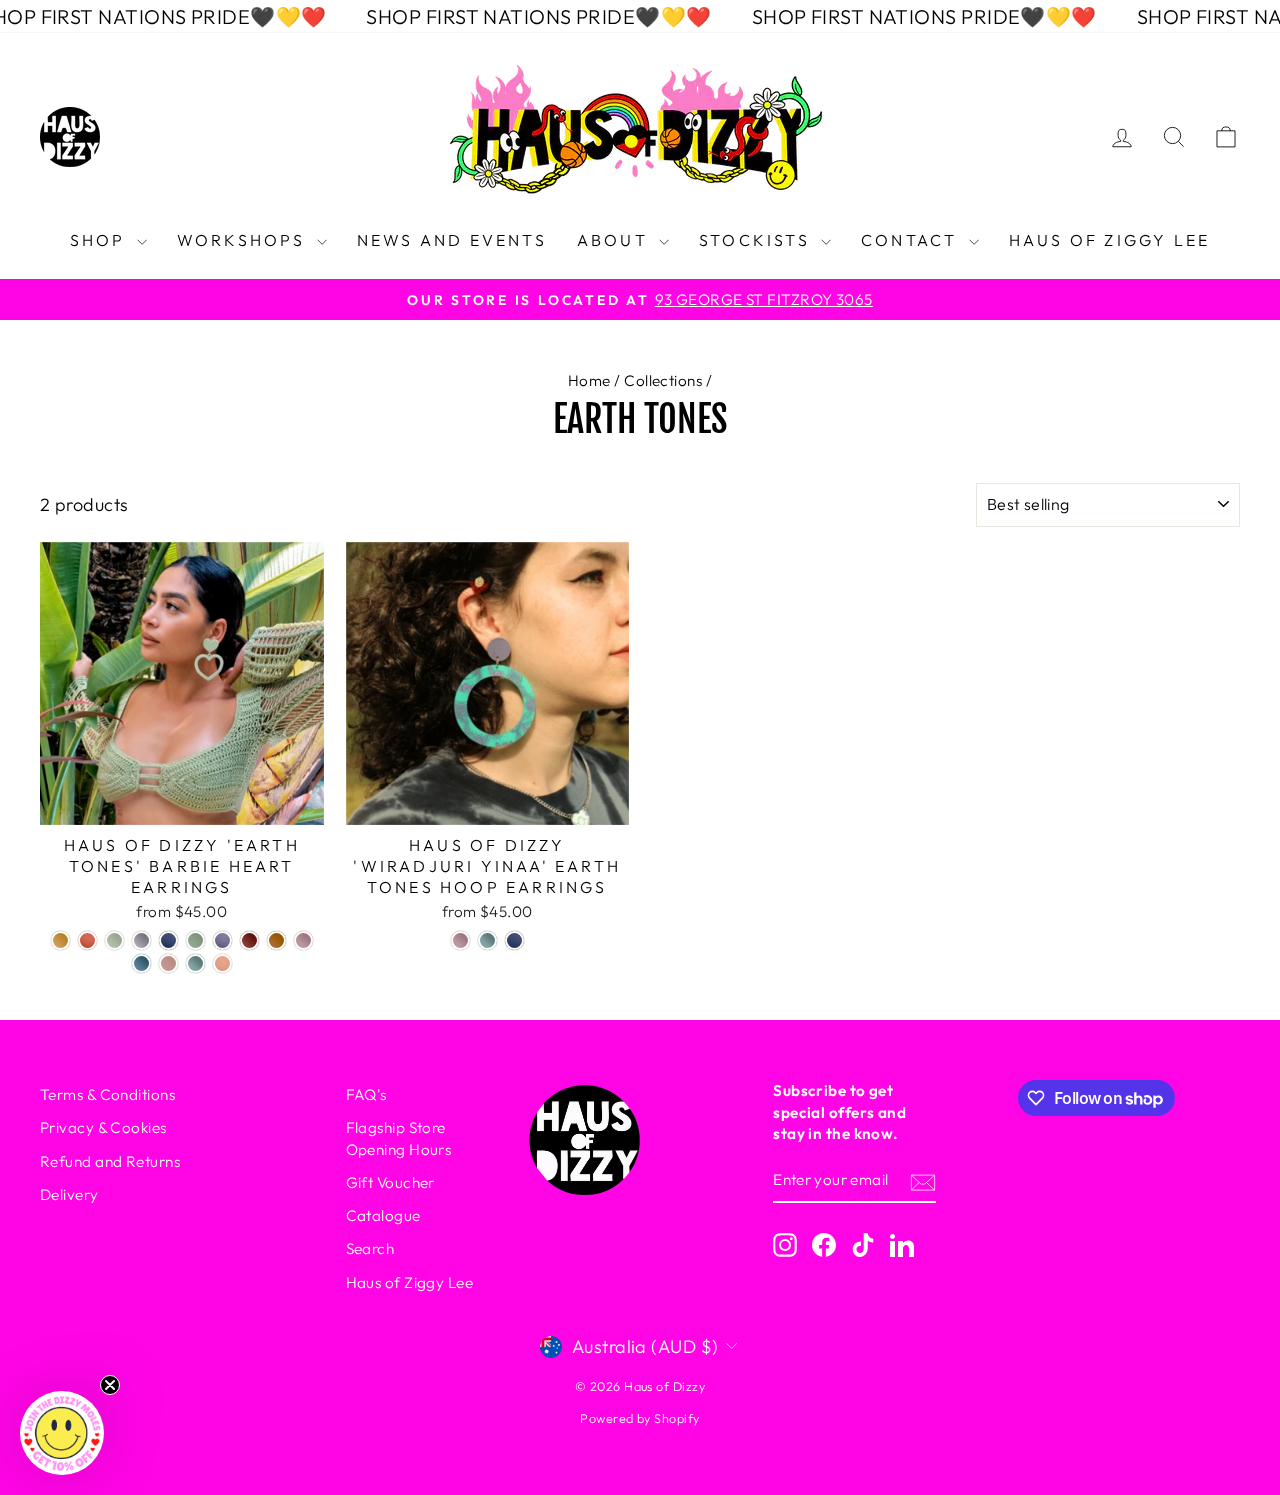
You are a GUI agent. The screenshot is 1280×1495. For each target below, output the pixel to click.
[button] (62, 1433)
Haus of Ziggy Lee (410, 1282)
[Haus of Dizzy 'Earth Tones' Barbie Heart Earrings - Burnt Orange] (276, 940)
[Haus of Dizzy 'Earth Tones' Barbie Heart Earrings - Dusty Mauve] (141, 940)
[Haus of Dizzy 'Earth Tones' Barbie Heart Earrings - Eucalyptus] (114, 940)
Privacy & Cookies (103, 1127)
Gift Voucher (390, 1182)
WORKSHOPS (244, 240)
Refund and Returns (110, 1161)
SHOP (101, 240)
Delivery (69, 1194)
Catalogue (383, 1215)
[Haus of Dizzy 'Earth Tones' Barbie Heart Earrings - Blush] (168, 963)
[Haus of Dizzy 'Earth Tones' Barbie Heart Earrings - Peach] (222, 963)
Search (370, 1248)
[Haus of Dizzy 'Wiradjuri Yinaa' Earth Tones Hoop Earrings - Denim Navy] (514, 940)
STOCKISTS (757, 240)
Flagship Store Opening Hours (399, 1138)
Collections (663, 380)
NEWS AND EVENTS (452, 240)
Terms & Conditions (107, 1094)
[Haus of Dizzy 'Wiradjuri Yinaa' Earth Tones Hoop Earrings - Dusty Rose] (460, 940)
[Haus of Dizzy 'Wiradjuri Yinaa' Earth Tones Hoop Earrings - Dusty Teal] (487, 940)
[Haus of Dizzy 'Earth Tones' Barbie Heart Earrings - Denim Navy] (168, 940)
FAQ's (366, 1094)
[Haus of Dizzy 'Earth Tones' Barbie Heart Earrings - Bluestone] (141, 963)
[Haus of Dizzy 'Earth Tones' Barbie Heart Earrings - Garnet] (249, 940)
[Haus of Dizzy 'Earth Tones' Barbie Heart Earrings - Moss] (195, 940)
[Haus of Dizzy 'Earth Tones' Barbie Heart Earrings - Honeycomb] (60, 940)
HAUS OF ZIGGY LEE (1109, 240)
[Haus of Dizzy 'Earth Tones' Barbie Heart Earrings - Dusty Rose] (303, 940)
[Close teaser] (110, 1385)
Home (589, 380)
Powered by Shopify (639, 1418)
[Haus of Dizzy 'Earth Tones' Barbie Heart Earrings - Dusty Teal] (195, 963)
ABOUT (615, 240)
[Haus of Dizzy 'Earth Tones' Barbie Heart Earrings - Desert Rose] (87, 940)
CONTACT (912, 240)
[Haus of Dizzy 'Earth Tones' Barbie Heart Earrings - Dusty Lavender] (222, 940)
